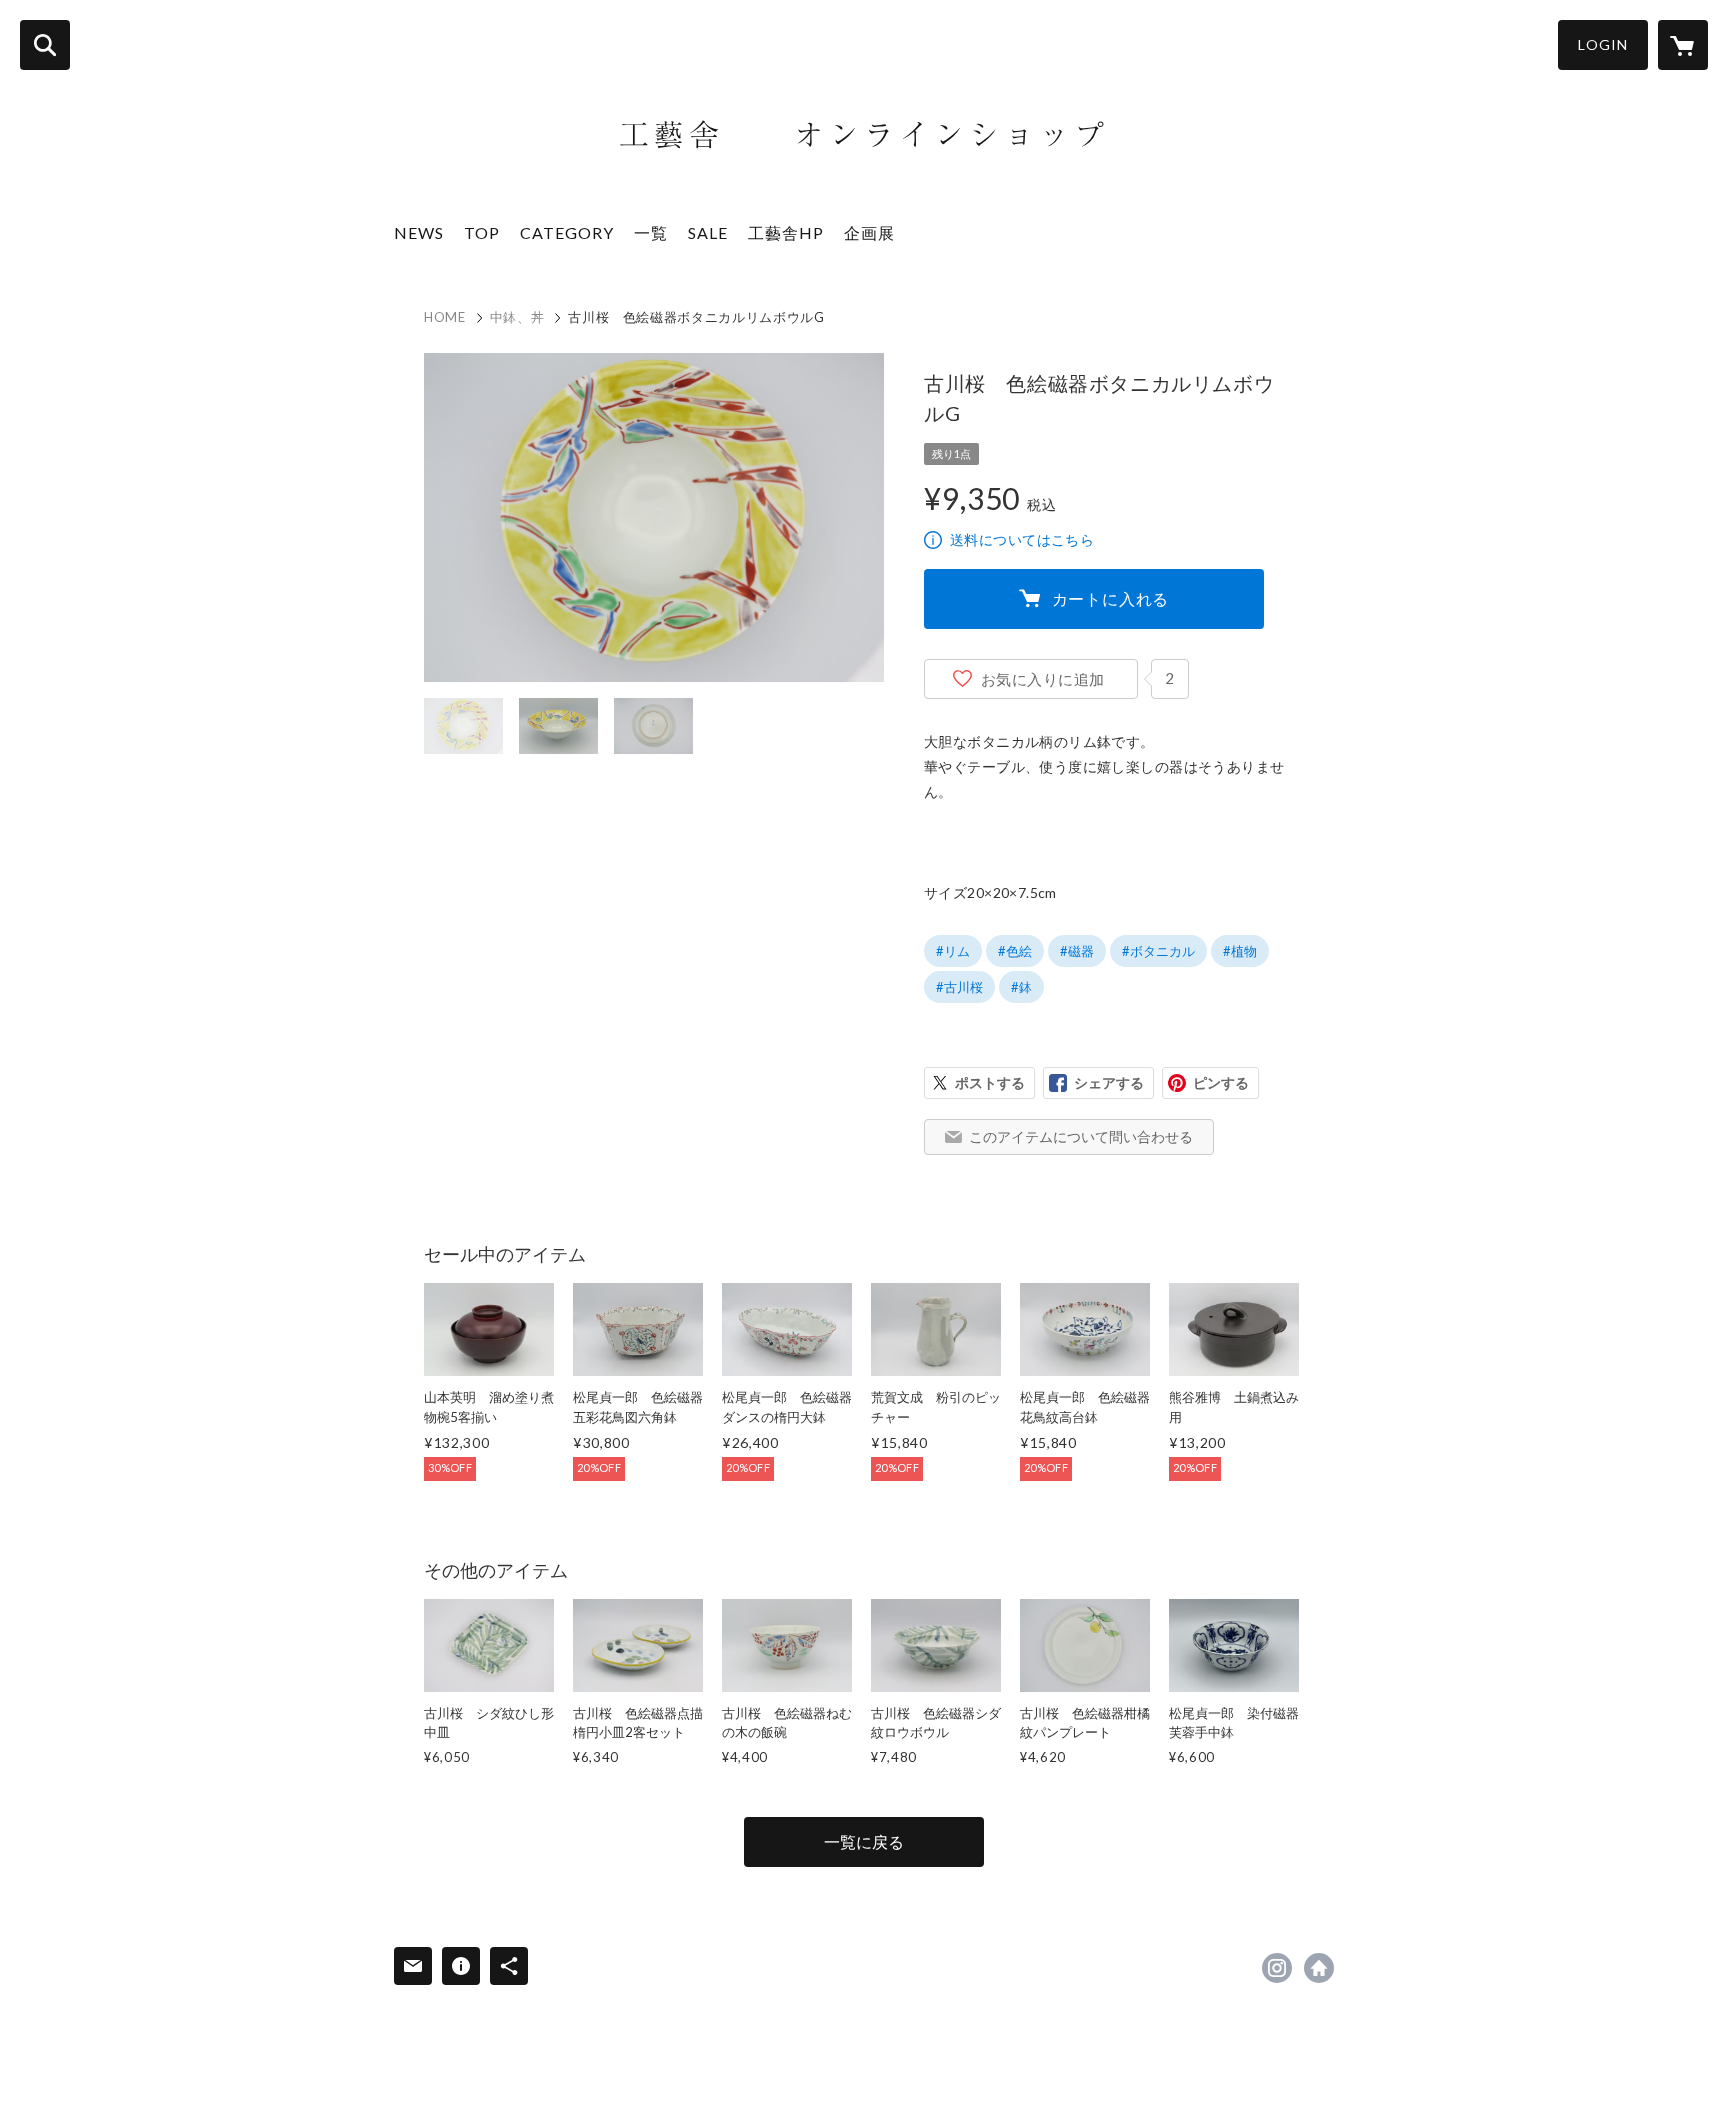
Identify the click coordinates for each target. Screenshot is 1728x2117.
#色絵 (1015, 951)
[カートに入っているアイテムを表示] (1683, 45)
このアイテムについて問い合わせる (1081, 1136)
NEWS (419, 232)
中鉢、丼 (517, 317)
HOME (445, 317)
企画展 (869, 232)
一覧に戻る (864, 1841)
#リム (953, 951)
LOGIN (1603, 44)
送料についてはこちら (1022, 539)
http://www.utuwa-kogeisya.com (1319, 1968)
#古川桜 (959, 987)
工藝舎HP (786, 232)
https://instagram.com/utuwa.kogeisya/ (1277, 1968)
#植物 (1240, 951)
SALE (708, 232)
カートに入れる (1111, 598)
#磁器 (1077, 951)
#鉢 (1021, 987)
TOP (482, 232)
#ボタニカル (1158, 951)
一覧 (651, 232)
